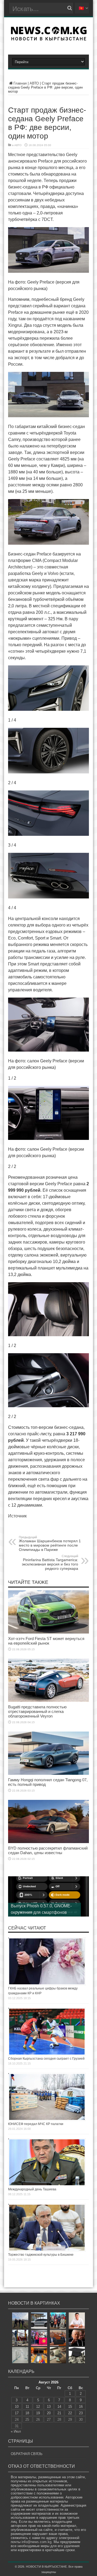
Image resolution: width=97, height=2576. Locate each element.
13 (49, 2407)
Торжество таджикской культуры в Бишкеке (41, 2255)
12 (38, 2407)
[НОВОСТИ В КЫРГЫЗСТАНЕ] (49, 39)
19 (38, 2413)
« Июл (16, 2431)
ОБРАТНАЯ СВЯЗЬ (27, 2454)
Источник (17, 1516)
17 (17, 2413)
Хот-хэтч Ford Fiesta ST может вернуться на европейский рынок (46, 1641)
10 (17, 2407)
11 (27, 2407)
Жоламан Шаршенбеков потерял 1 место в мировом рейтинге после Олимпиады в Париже (50, 1544)
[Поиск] (70, 8)
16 (81, 2407)
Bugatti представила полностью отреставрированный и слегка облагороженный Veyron (37, 1711)
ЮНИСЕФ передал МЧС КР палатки (36, 2124)
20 (49, 2413)
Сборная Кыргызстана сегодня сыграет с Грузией (46, 2059)
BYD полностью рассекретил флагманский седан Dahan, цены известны (48, 1850)
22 (70, 2413)
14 (59, 2407)
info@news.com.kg (37, 2542)
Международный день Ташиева (32, 2189)
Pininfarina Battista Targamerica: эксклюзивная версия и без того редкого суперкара (50, 1563)
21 (59, 2413)
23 (81, 2413)
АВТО (34, 83)
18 (27, 2413)
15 (70, 2407)
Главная (20, 83)
